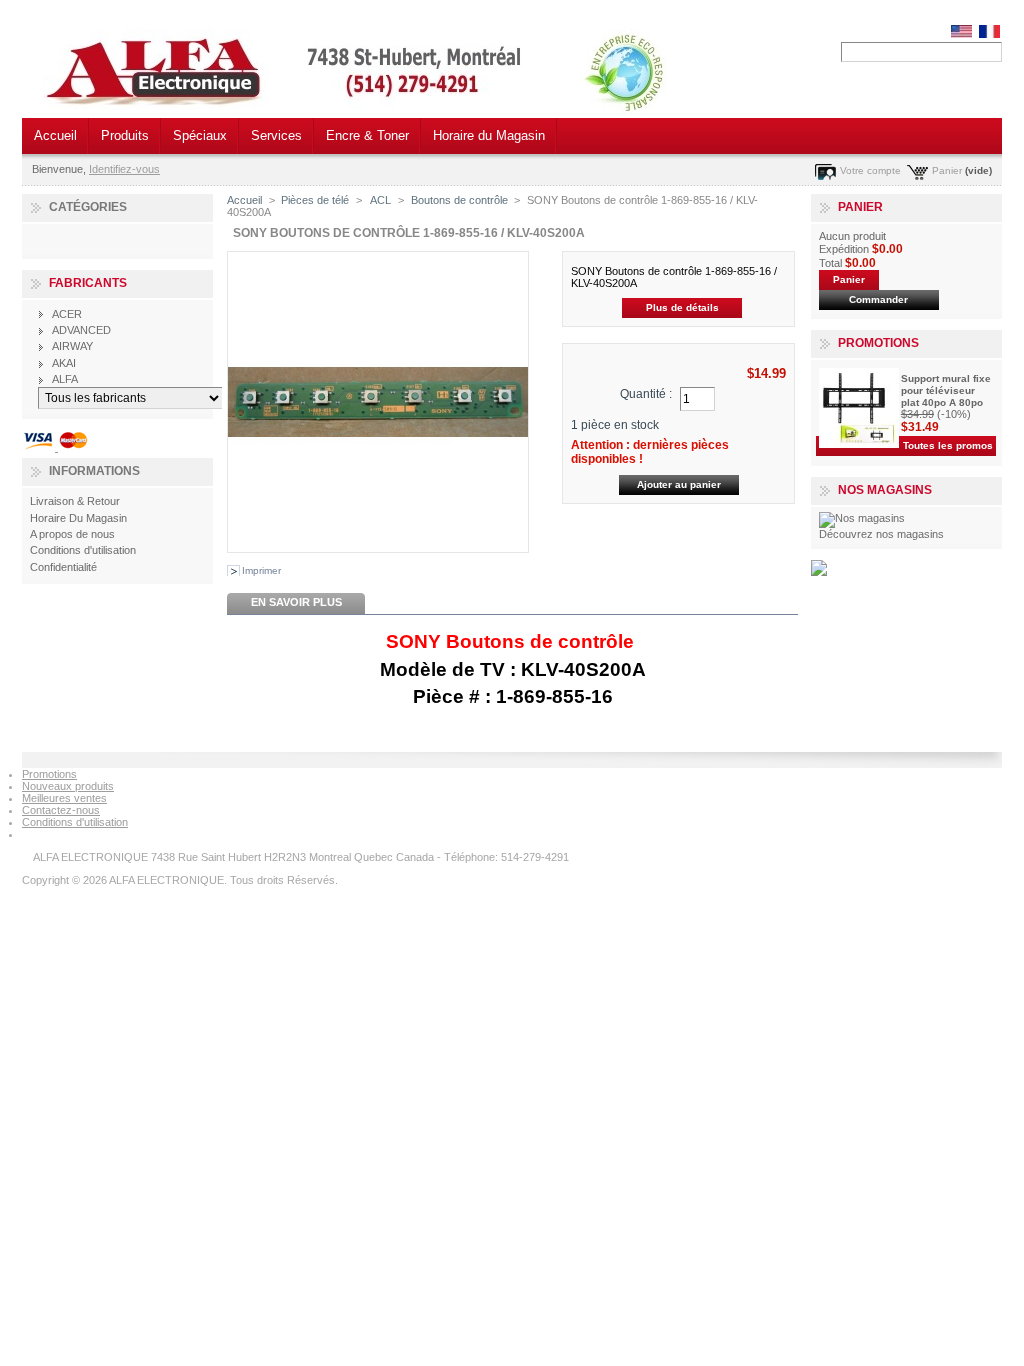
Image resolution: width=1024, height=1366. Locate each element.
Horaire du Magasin (489, 135)
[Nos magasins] (862, 518)
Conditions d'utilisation (83, 550)
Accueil (55, 135)
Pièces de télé (315, 200)
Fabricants (88, 283)
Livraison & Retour (75, 501)
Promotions (878, 343)
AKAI (64, 363)
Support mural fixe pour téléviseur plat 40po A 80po (946, 390)
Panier (947, 170)
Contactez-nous (61, 810)
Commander (878, 299)
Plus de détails (682, 307)
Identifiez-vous (124, 169)
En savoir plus (296, 602)
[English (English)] (961, 34)
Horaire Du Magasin (78, 518)
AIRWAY (72, 346)
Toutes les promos (948, 445)
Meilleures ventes (64, 798)
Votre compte (870, 170)
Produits (125, 135)
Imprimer (261, 570)
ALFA (65, 379)
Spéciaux (200, 135)
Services (276, 135)
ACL (379, 200)
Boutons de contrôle (459, 200)
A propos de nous (72, 534)
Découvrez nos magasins (881, 534)
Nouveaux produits (68, 786)
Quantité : (646, 394)
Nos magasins (885, 490)
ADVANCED (81, 330)
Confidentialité (63, 567)
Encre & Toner (367, 135)
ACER (67, 314)
